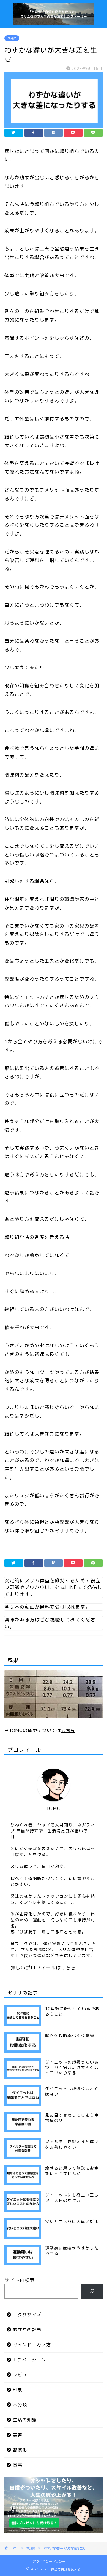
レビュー (22, 2375)
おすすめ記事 (27, 2330)
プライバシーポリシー (49, 2561)
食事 (18, 2465)
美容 (18, 2435)
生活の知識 (25, 2420)
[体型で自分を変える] (53, 22)
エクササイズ (27, 2315)
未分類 (12, 38)
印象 (18, 2390)
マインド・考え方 (32, 2345)
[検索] (92, 2291)
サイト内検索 (20, 2280)
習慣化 (20, 2450)
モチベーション (29, 2360)
